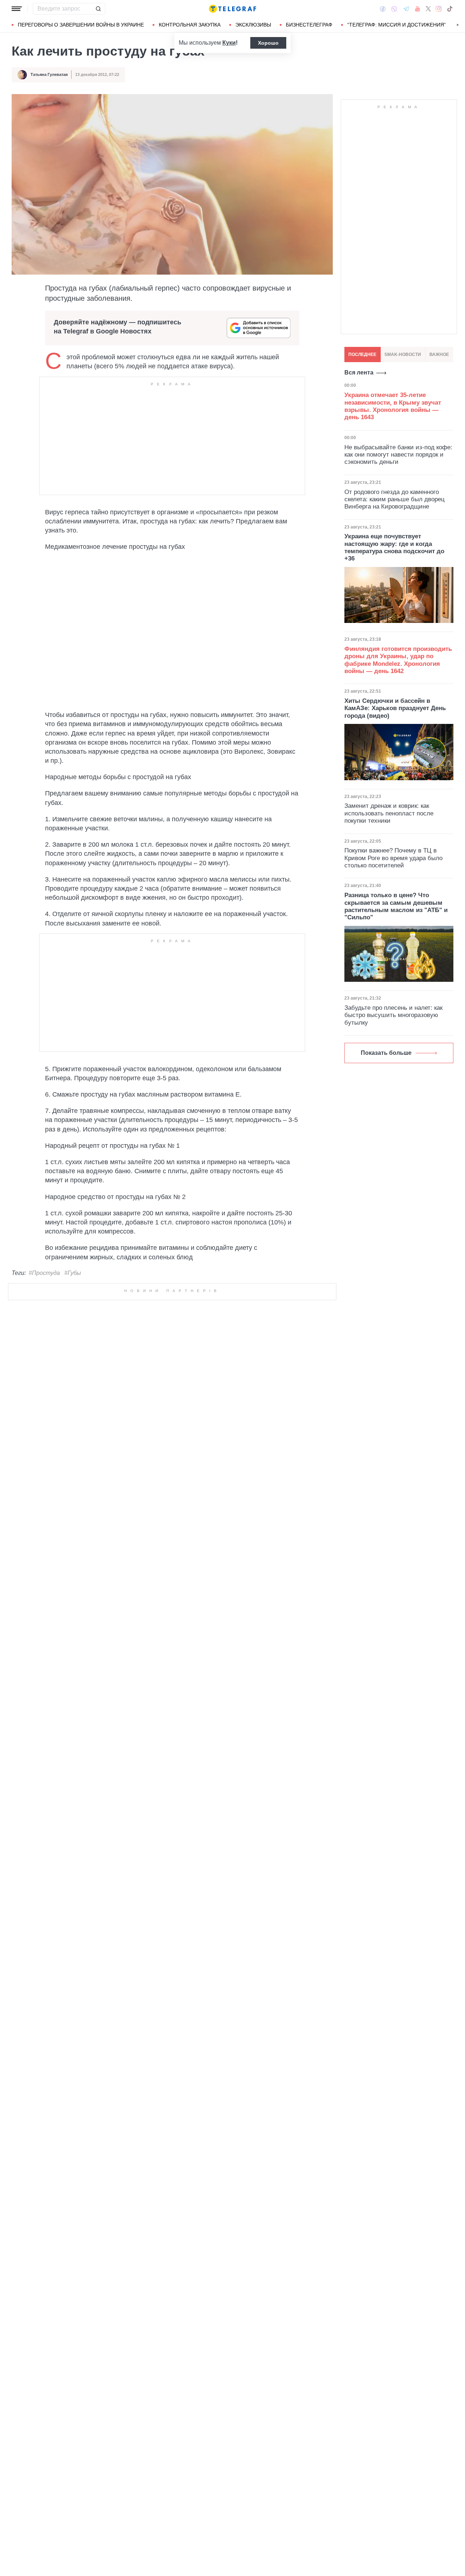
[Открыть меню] (17, 9)
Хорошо (268, 43)
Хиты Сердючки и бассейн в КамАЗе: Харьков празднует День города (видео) (395, 708)
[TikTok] (450, 9)
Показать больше (386, 1053)
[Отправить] (98, 9)
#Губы (73, 1273)
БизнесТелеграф (309, 25)
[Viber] (394, 9)
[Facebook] (383, 9)
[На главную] (232, 9)
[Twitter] (428, 9)
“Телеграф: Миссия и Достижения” (397, 25)
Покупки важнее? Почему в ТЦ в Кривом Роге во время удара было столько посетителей (393, 858)
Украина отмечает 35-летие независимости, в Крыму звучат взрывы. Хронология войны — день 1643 (393, 406)
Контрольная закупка (190, 25)
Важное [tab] (439, 355)
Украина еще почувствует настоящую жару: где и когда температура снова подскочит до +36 (394, 547)
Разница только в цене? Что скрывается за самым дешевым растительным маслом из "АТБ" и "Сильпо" (396, 906)
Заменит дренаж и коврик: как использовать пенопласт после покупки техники (389, 813)
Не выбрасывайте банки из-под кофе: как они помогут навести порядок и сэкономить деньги (398, 454)
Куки (229, 43)
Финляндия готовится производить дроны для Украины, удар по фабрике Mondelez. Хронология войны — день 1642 (398, 660)
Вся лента (359, 372)
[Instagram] (439, 9)
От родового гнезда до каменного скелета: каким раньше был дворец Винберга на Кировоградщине (395, 499)
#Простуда (44, 1273)
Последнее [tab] (362, 355)
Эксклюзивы (253, 25)
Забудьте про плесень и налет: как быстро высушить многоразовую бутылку (393, 1015)
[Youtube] (418, 9)
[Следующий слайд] (458, 25)
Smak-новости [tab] (403, 355)
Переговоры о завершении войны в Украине (81, 25)
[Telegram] (406, 9)
